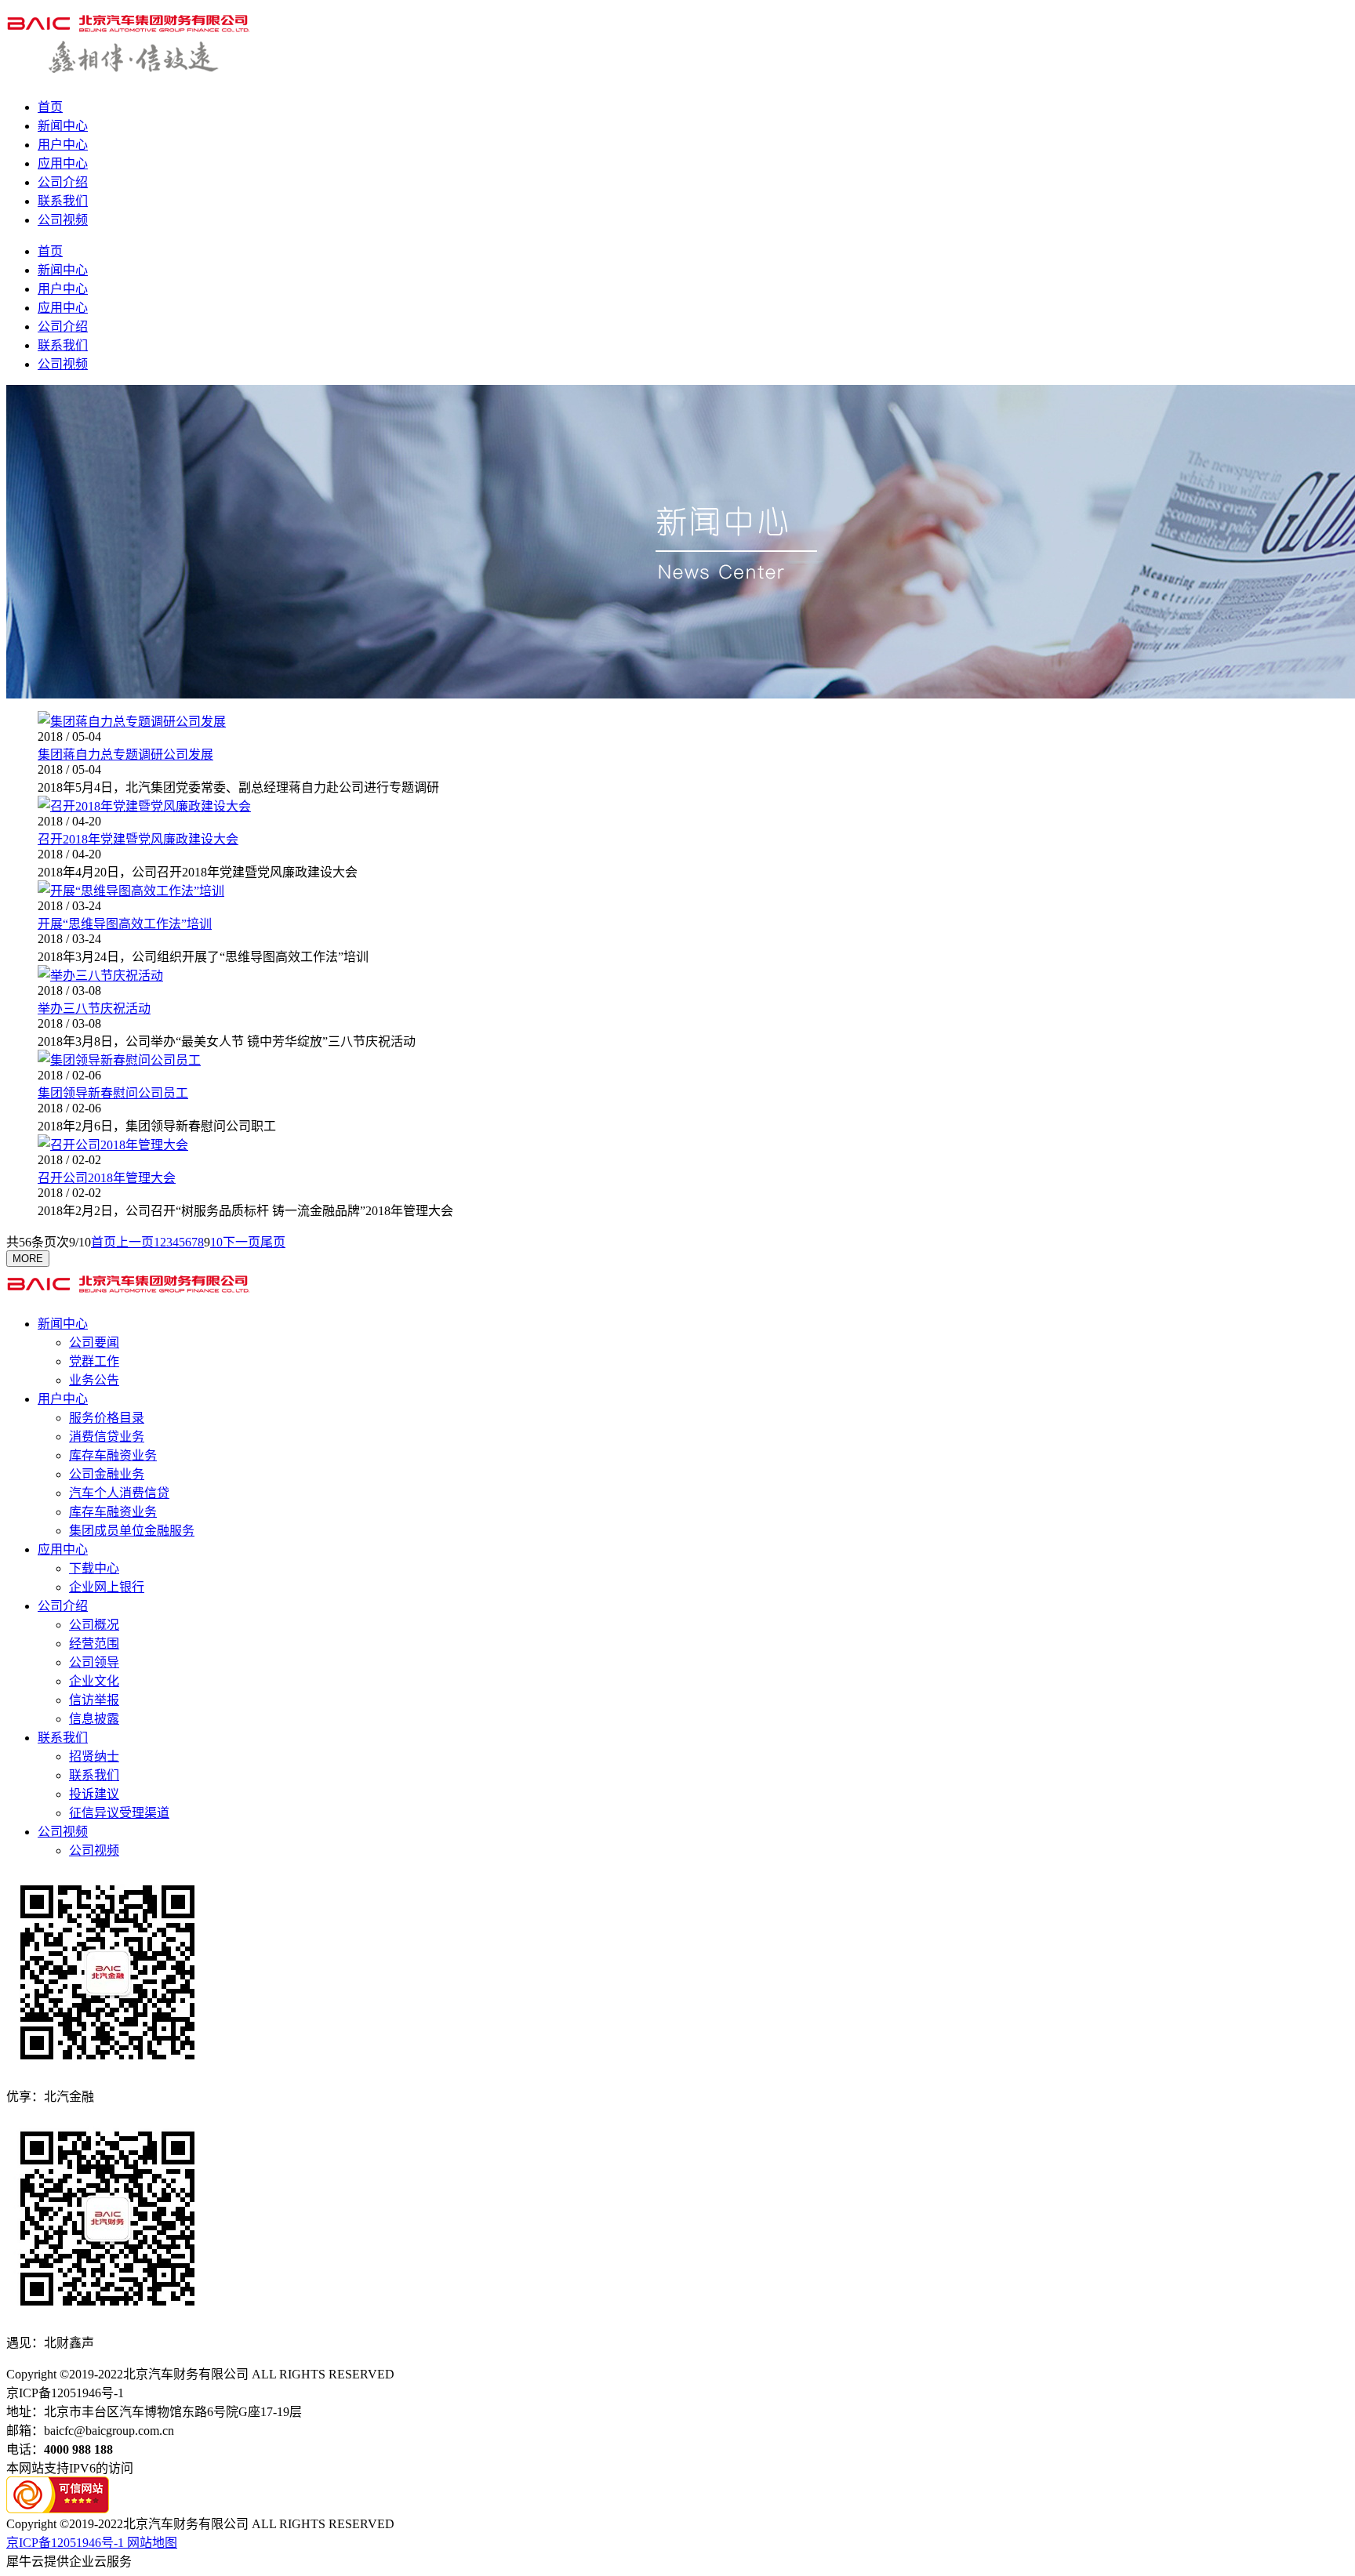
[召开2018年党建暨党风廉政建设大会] (144, 806)
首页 (50, 107)
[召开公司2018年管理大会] (113, 1145)
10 (216, 1242)
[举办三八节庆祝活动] (100, 976)
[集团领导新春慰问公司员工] (119, 1060)
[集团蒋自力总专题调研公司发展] (132, 722)
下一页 (242, 1242)
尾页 (273, 1242)
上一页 (135, 1242)
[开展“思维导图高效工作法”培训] (131, 891)
